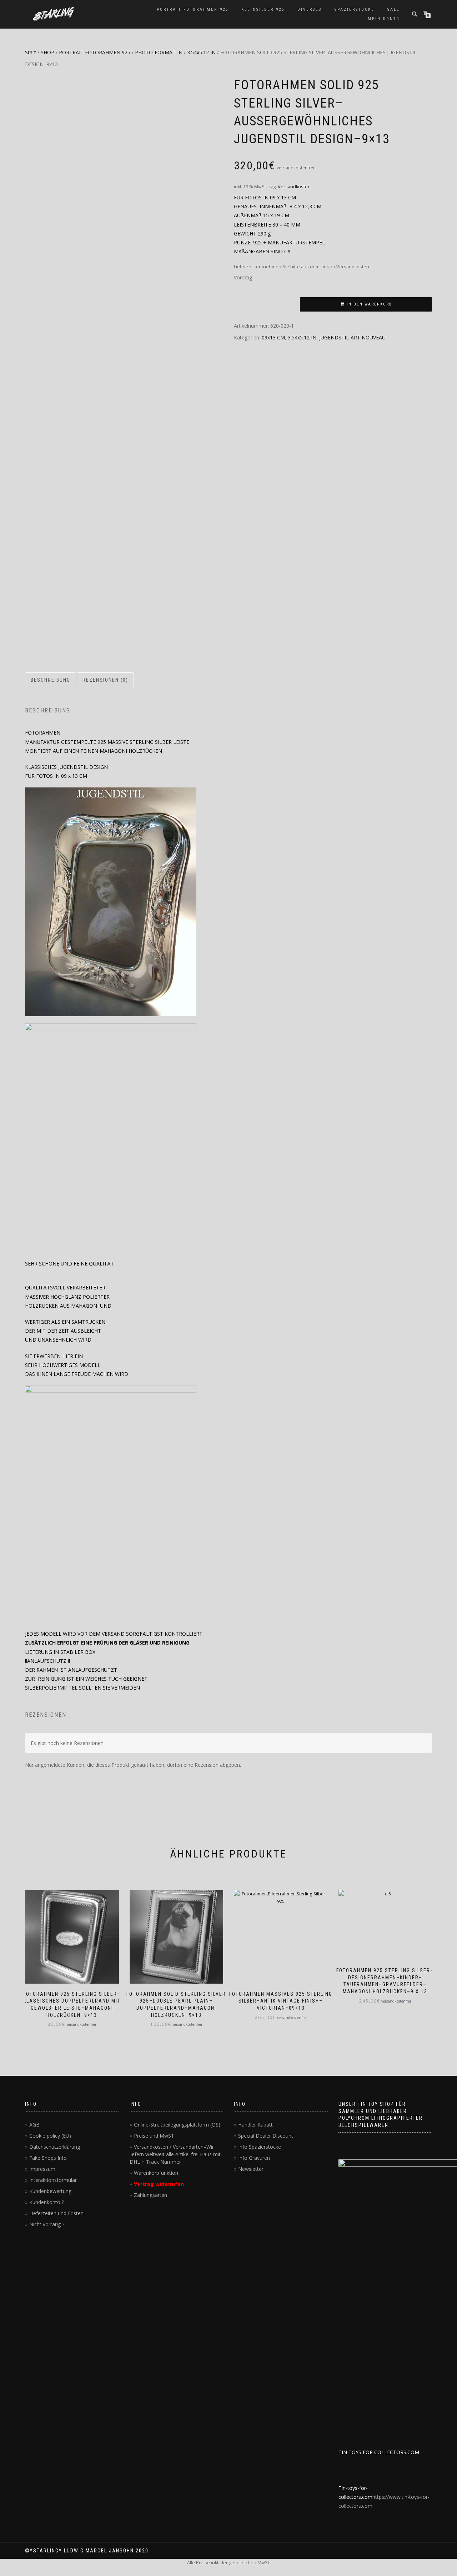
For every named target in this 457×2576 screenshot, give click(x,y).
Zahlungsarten (150, 2195)
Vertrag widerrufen (159, 2184)
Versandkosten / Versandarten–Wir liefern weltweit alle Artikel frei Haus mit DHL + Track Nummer (175, 2154)
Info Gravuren (254, 2158)
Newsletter (251, 2169)
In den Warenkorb (369, 304)
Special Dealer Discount (266, 2136)
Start (31, 52)
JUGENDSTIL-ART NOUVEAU (352, 337)
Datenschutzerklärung (55, 2147)
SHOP (47, 52)
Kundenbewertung (50, 2191)
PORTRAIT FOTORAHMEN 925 (193, 9)
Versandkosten (294, 187)
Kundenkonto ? (47, 2202)
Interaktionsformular (53, 2180)
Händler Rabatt (255, 2125)
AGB (34, 2125)
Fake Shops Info (48, 2158)
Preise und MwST (154, 2136)
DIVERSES (310, 9)
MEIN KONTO (384, 19)
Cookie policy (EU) (50, 2136)
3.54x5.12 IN (201, 52)
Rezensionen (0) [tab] (105, 680)
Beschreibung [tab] (51, 680)
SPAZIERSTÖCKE (355, 9)
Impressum (42, 2169)
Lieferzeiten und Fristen (56, 2213)
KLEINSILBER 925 (263, 9)
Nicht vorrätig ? (47, 2224)
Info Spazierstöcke (260, 2147)
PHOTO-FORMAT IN (159, 52)
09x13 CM (273, 337)
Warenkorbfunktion (156, 2173)
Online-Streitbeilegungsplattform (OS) (177, 2125)
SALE (394, 9)
